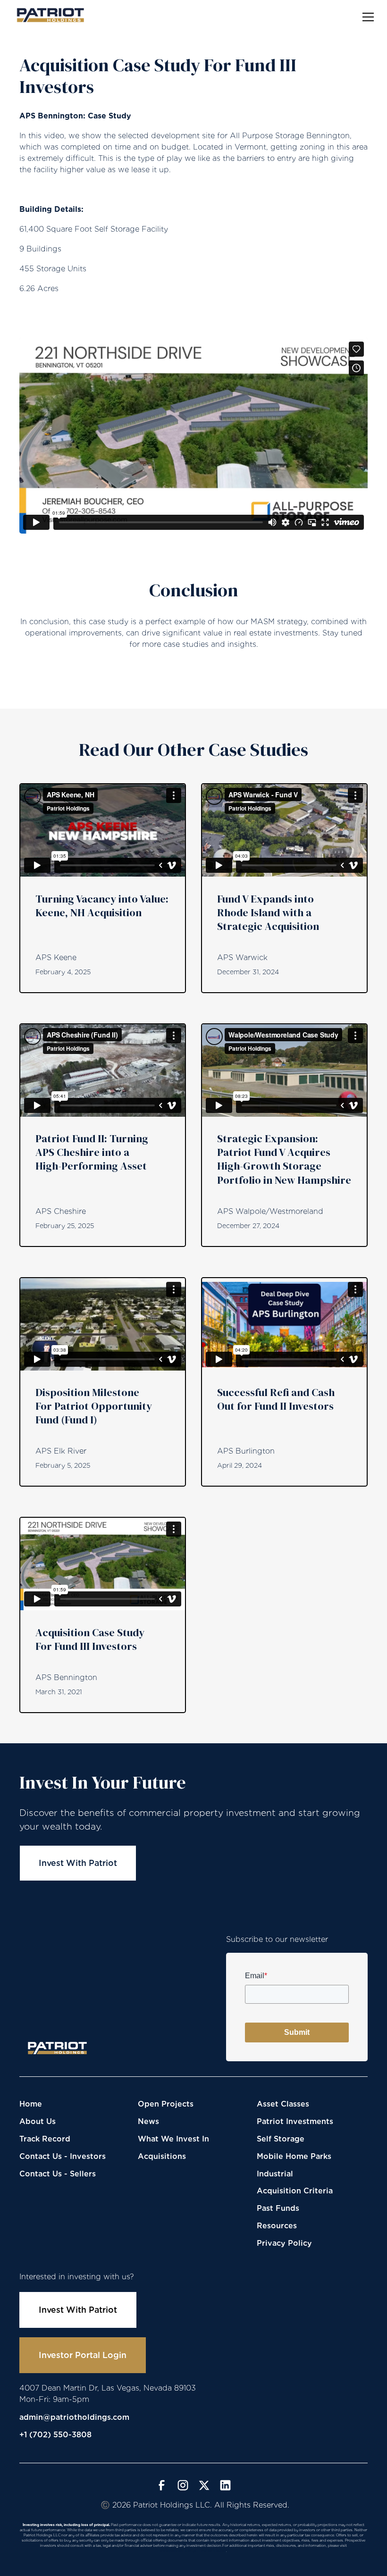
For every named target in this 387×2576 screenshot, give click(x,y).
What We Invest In (173, 2139)
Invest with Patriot (78, 1863)
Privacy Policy (284, 2243)
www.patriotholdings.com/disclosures (193, 2551)
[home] (50, 15)
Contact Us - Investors (63, 2156)
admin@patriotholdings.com (74, 2417)
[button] (366, 17)
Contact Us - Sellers (58, 2174)
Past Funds (278, 2208)
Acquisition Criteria (295, 2191)
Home (31, 2104)
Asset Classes (283, 2104)
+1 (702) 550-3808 (55, 2435)
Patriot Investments (295, 2121)
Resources (277, 2226)
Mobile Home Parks (294, 2156)
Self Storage (281, 2139)
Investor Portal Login (83, 2355)
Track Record (45, 2139)
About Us (38, 2121)
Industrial (275, 2174)
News (148, 2121)
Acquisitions (162, 2156)
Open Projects (166, 2104)
